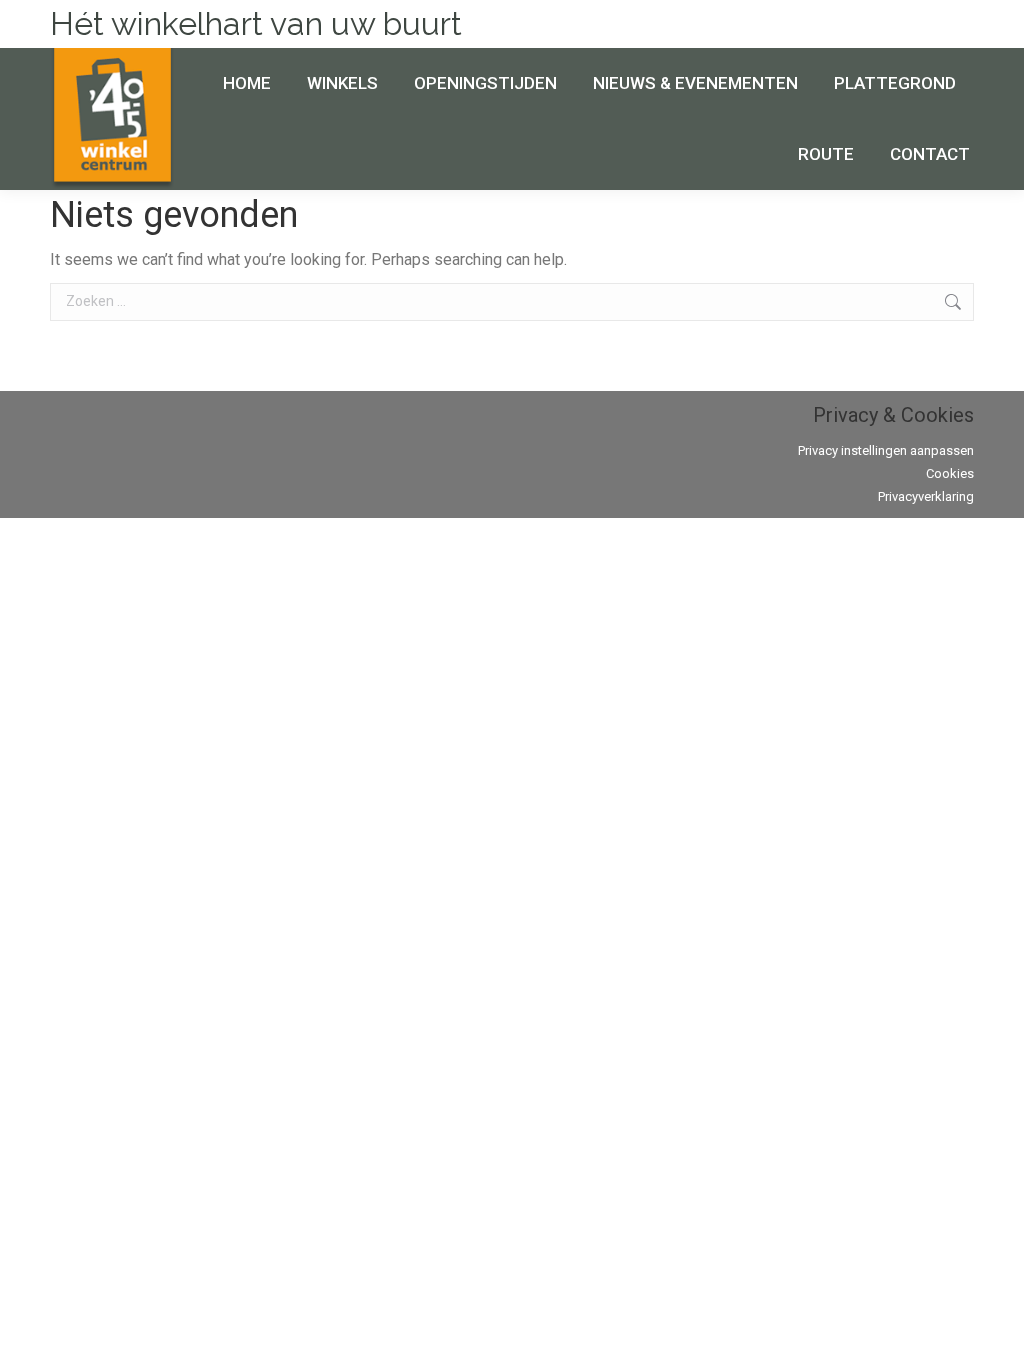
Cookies (950, 473)
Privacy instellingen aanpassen (886, 450)
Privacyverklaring (926, 496)
